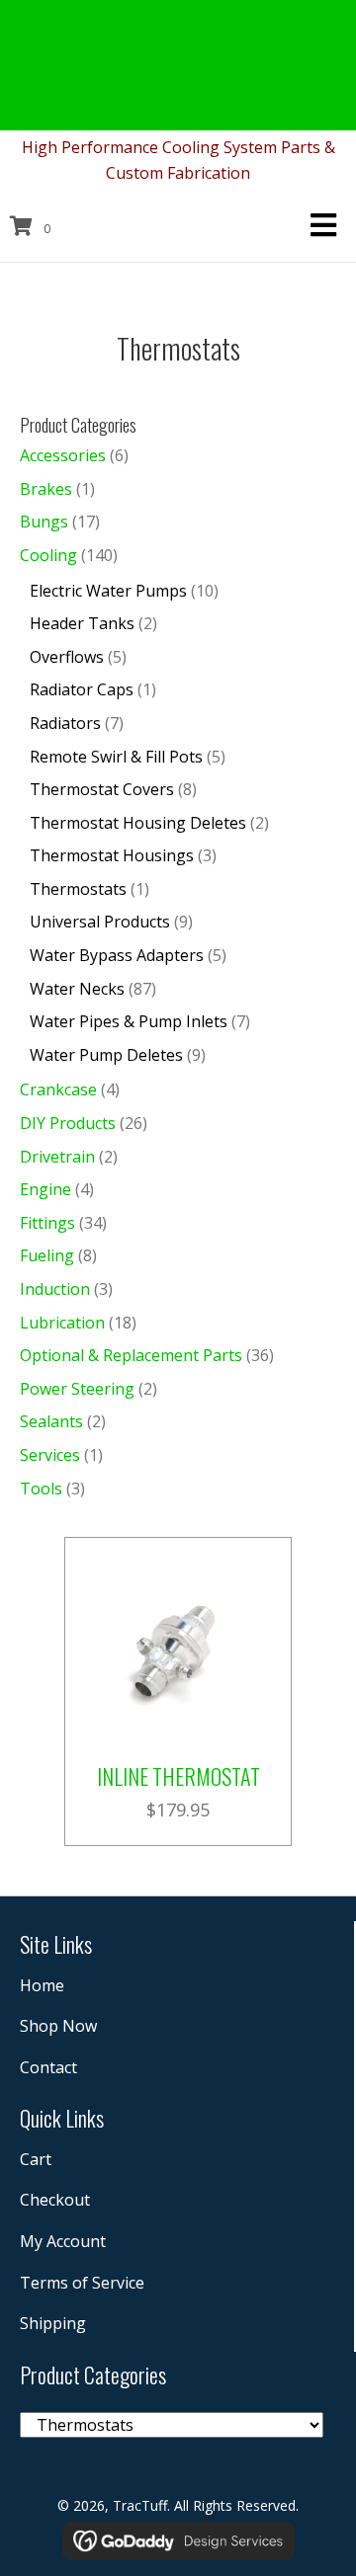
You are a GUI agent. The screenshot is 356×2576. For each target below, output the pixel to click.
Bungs (44, 522)
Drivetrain (57, 1157)
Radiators (65, 723)
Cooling (48, 555)
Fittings (47, 1223)
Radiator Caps (82, 689)
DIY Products (68, 1123)
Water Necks (77, 989)
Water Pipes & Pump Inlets (129, 1021)
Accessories (63, 455)
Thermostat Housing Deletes (138, 823)
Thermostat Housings (112, 855)
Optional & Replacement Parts (131, 1355)
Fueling (47, 1255)
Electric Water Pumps (108, 591)
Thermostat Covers (102, 789)
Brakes (46, 489)
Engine (45, 1189)
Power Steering (77, 1389)
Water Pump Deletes (106, 1055)
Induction (55, 1289)
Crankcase (58, 1089)
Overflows (67, 657)
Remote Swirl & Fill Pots (116, 757)
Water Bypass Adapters (117, 955)
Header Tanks (82, 623)
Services (50, 1455)
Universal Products (100, 922)
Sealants (51, 1421)
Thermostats (78, 889)
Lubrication (62, 1323)
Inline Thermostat (178, 1776)
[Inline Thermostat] (178, 1649)
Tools (41, 1489)
